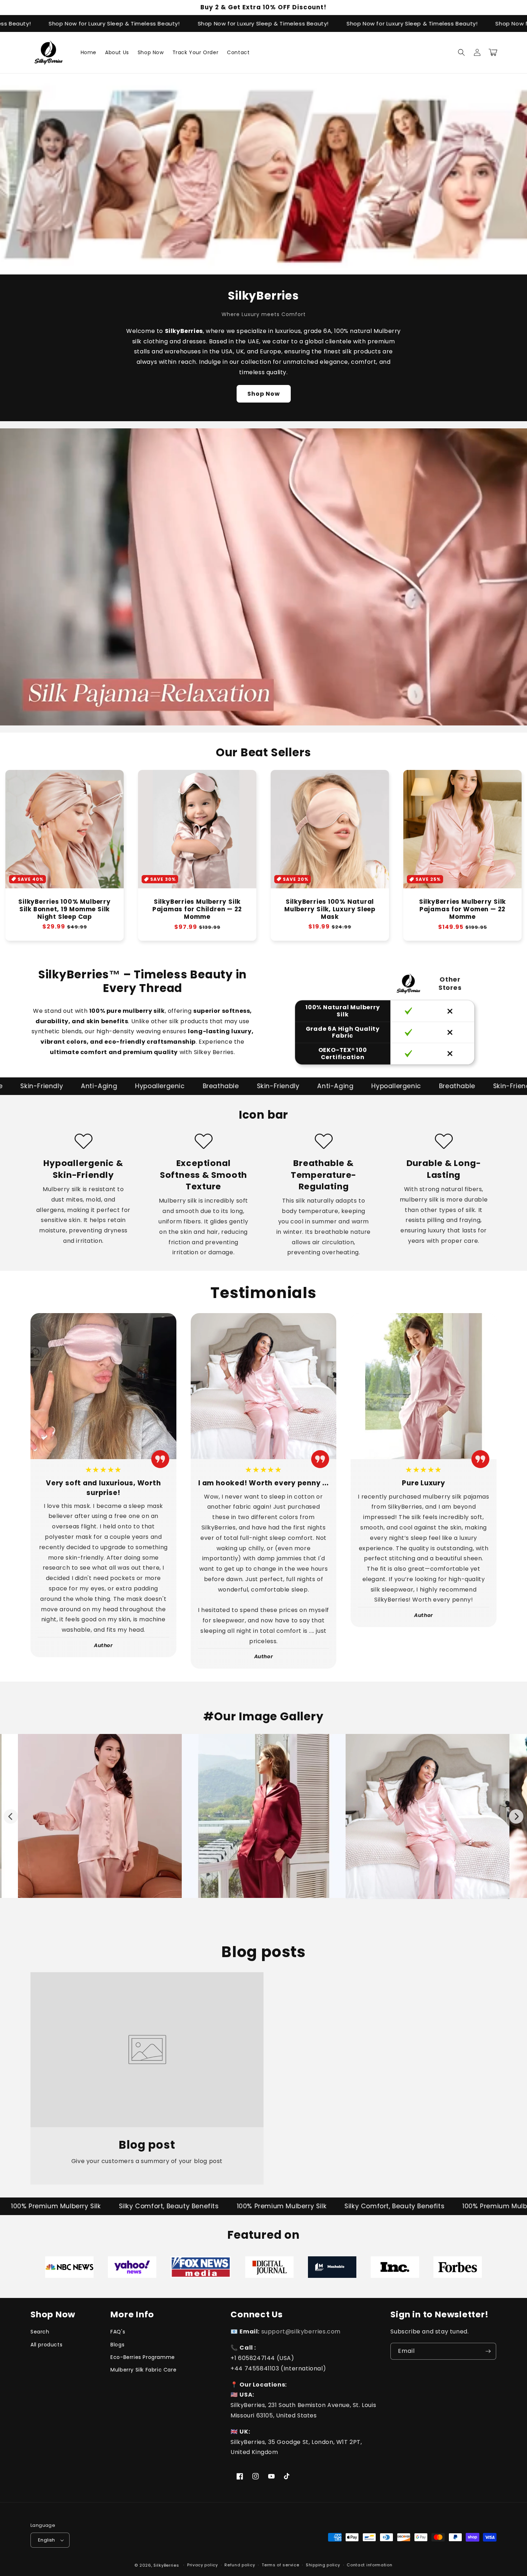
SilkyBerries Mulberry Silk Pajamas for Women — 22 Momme (462, 909)
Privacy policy (203, 2565)
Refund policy (240, 2565)
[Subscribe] (488, 2351)
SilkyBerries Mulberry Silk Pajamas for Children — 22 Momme (197, 909)
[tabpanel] (69, 2267)
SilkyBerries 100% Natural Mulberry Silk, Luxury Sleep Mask (330, 909)
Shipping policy (323, 2565)
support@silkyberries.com (301, 2331)
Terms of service (280, 2565)
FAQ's (118, 2332)
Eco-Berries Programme (143, 2357)
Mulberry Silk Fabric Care (143, 2370)
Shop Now (264, 394)
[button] (461, 52)
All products (46, 2345)
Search (40, 2332)
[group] (263, 577)
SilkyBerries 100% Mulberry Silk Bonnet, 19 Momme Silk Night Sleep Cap (64, 909)
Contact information (369, 2565)
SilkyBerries (166, 2565)
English (47, 2540)
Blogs (117, 2345)
